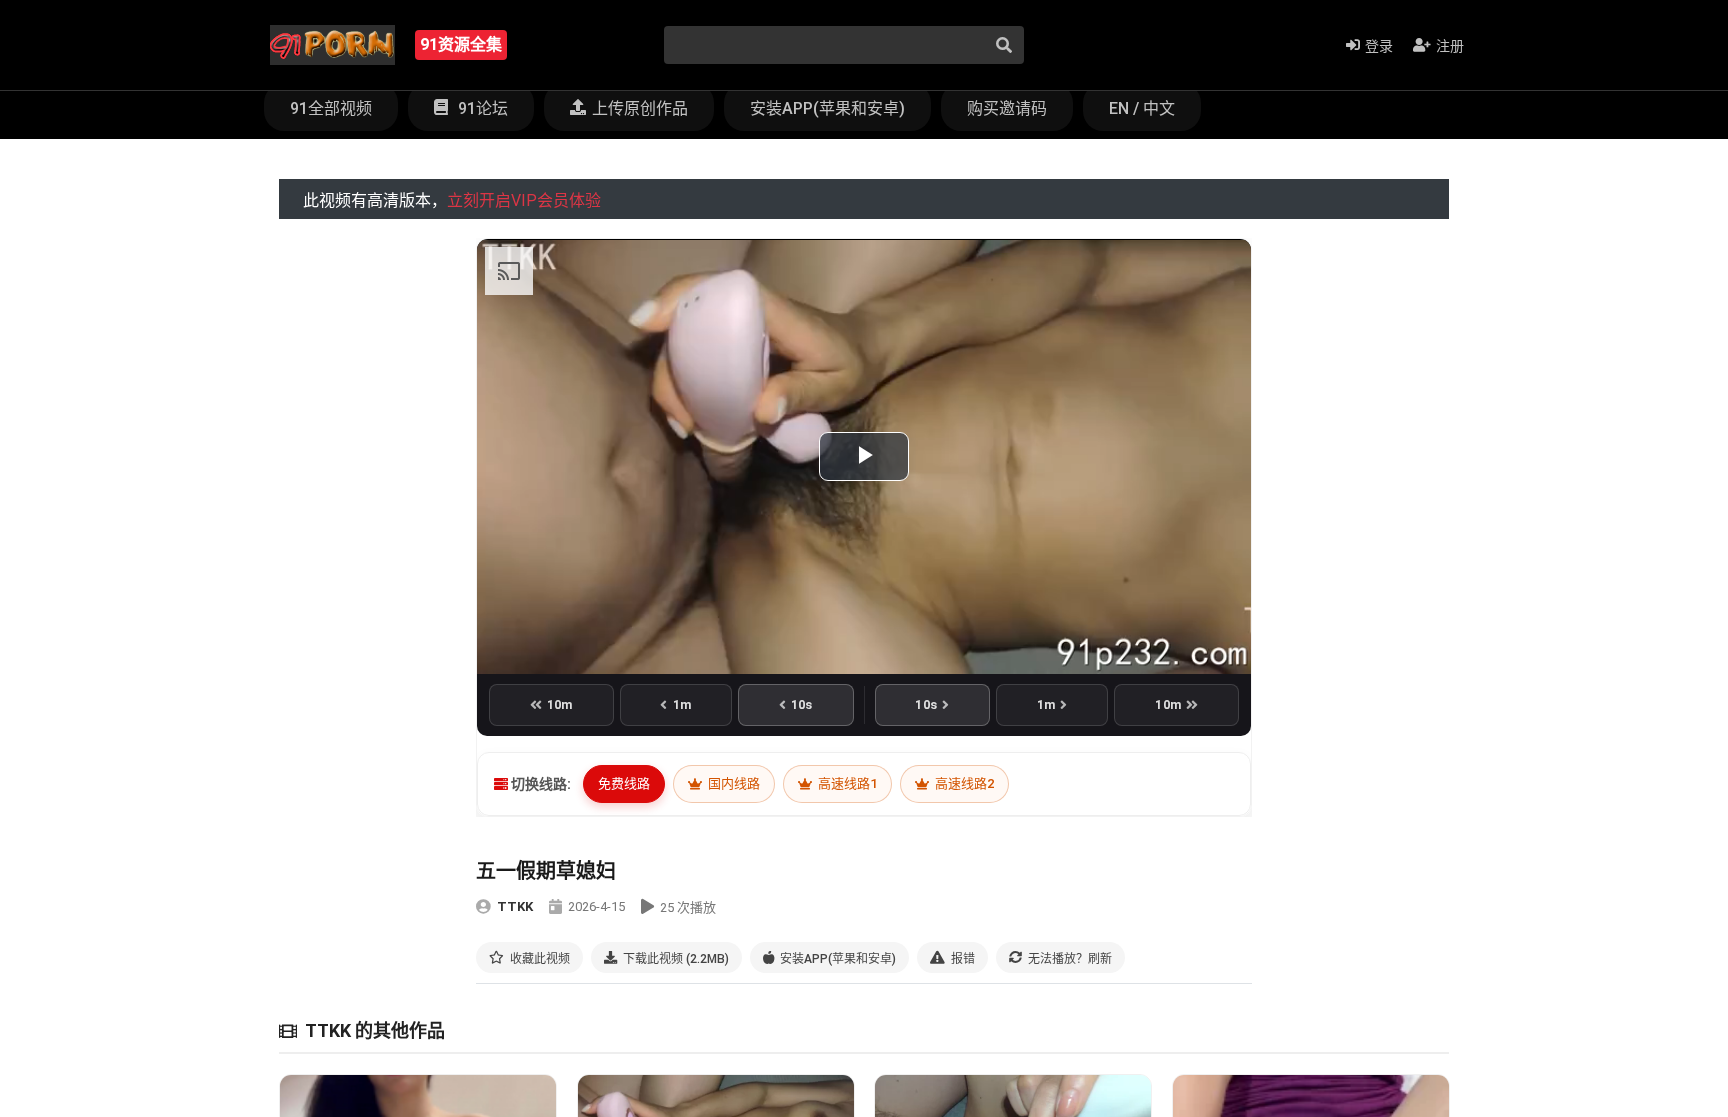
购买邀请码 (1007, 108)
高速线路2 (963, 783)
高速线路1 (846, 783)
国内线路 (732, 783)
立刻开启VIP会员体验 (524, 200)
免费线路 (624, 783)
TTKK (515, 906)
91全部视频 (331, 108)
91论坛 (481, 108)
